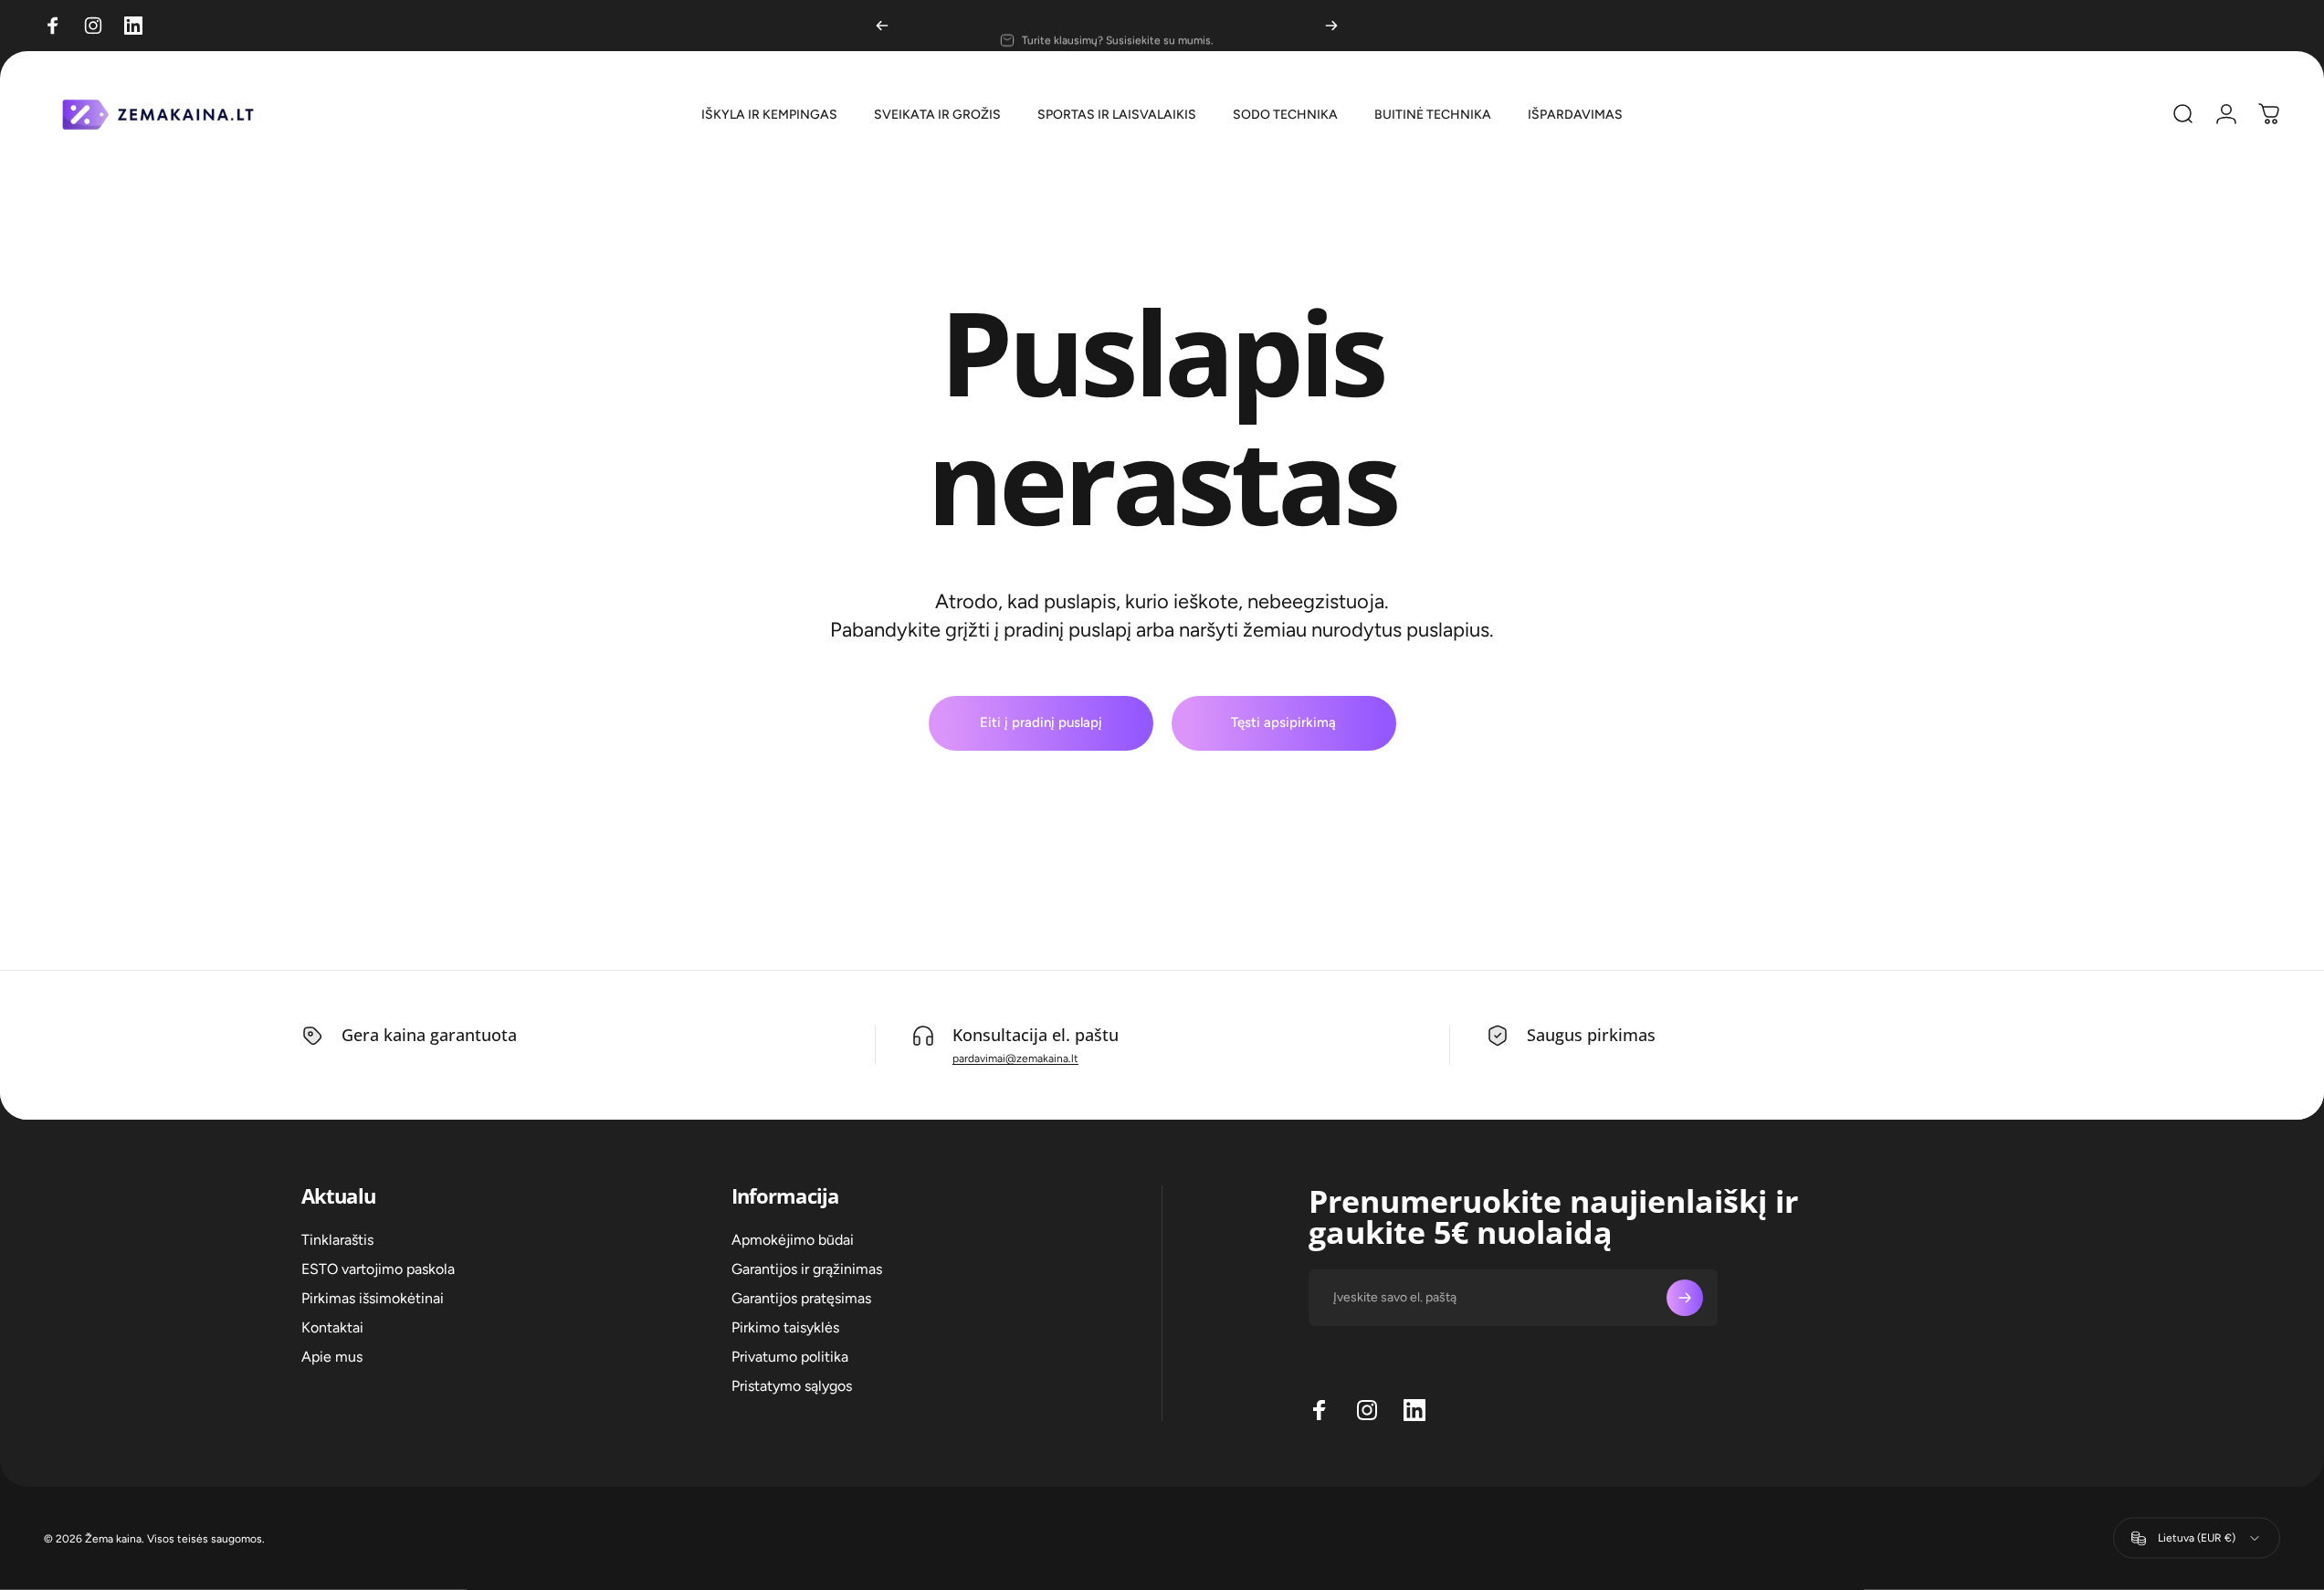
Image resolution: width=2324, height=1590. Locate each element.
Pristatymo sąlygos (792, 1386)
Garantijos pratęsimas (801, 1298)
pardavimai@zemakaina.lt (1015, 1058)
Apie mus (332, 1357)
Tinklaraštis (337, 1240)
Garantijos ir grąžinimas (807, 1269)
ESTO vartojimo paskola (378, 1269)
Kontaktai (332, 1327)
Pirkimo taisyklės (785, 1327)
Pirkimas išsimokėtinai (373, 1298)
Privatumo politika (790, 1357)
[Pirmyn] (1331, 26)
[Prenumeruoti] (1685, 1298)
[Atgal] (882, 26)
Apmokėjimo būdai (793, 1240)
